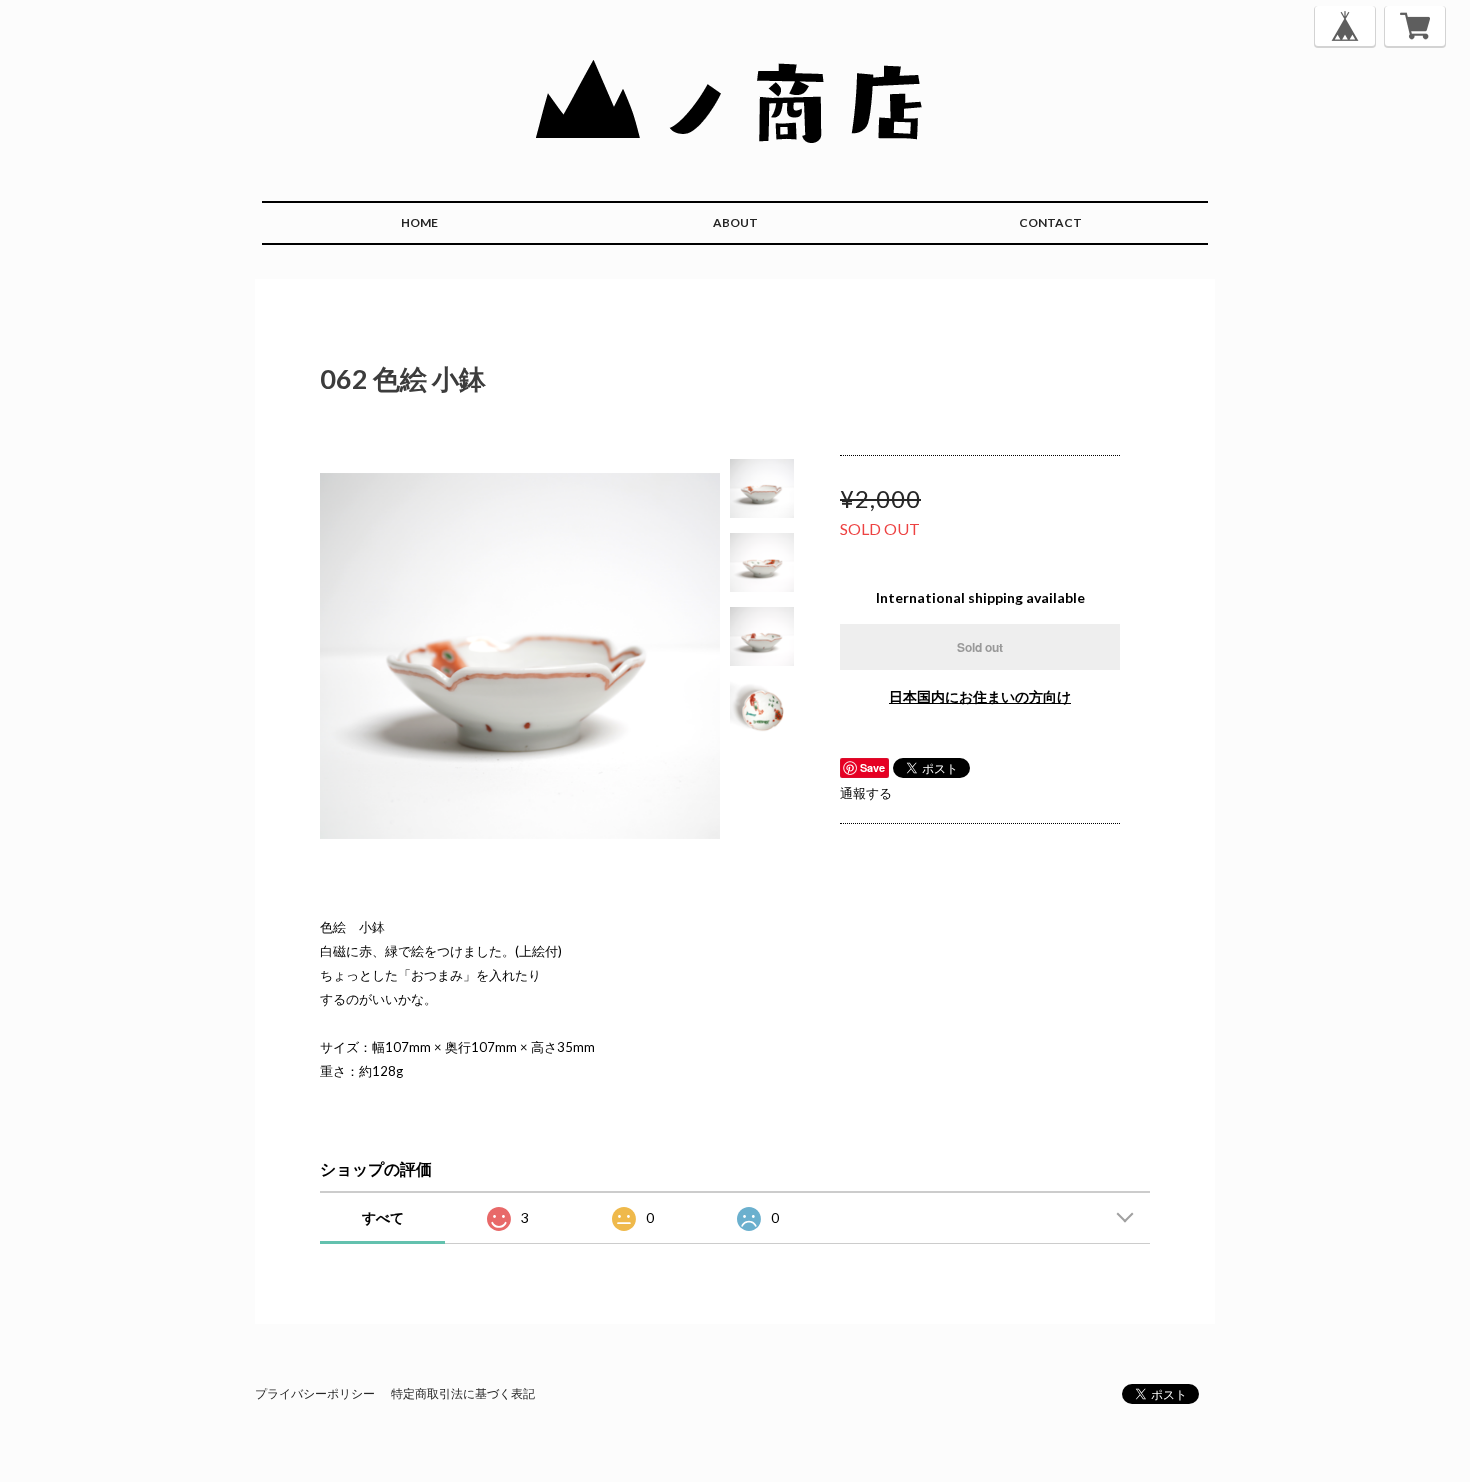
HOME (419, 222)
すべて (383, 1217)
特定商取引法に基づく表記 (463, 1393)
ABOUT (735, 222)
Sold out (980, 647)
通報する (866, 793)
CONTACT (1050, 222)
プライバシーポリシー (315, 1393)
